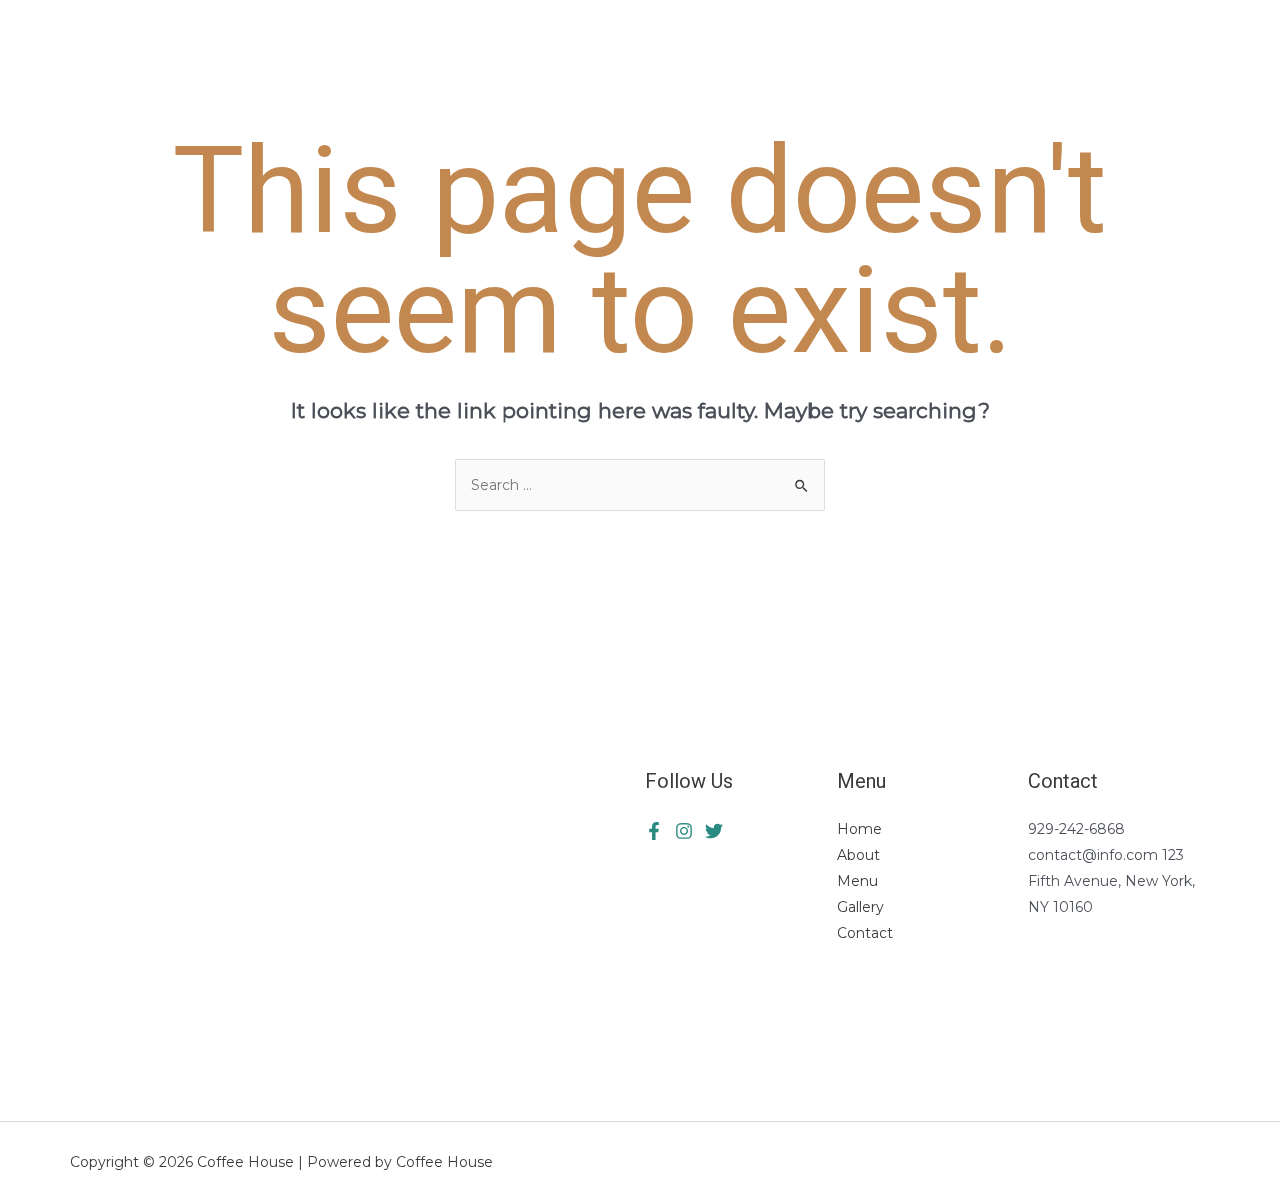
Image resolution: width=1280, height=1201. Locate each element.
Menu (857, 881)
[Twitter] (684, 831)
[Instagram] (714, 831)
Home (859, 829)
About (858, 855)
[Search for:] (640, 485)
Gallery (860, 907)
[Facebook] (654, 831)
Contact (865, 933)
